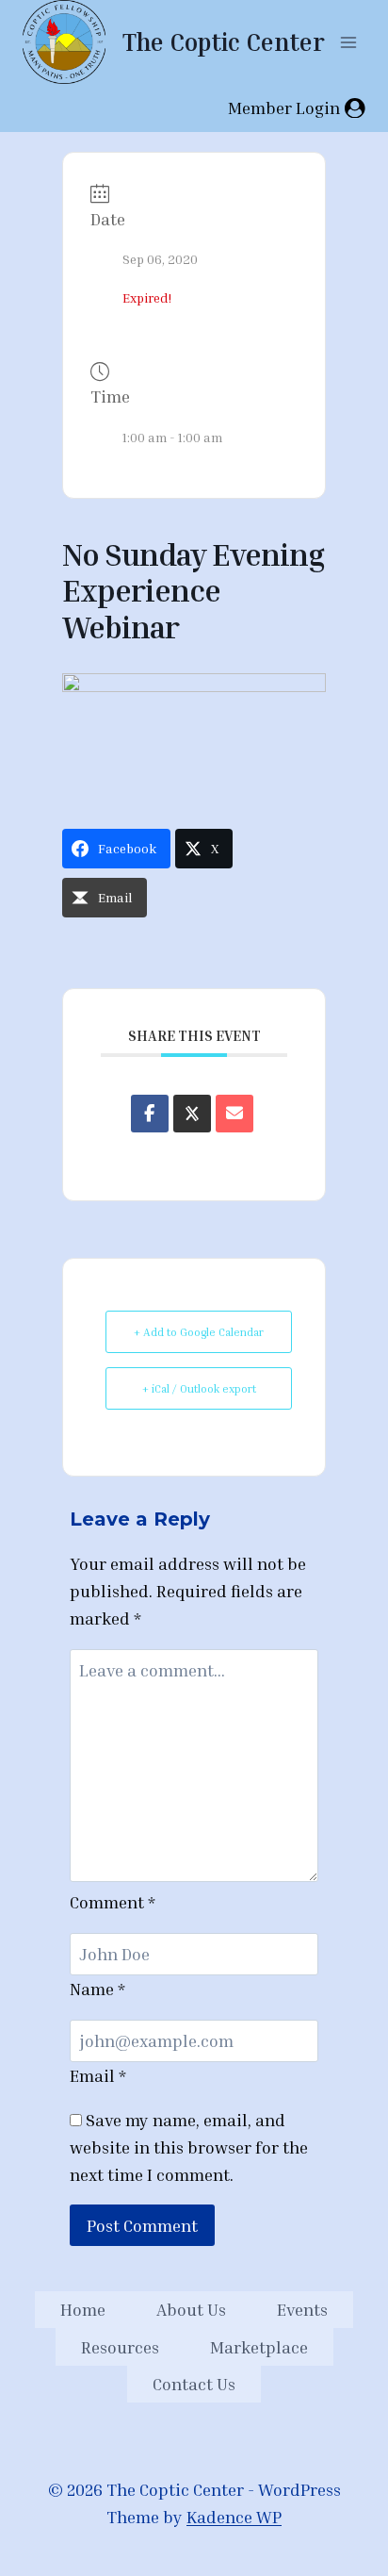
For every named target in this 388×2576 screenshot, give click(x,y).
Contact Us (194, 2384)
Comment (113, 1902)
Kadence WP (234, 2517)
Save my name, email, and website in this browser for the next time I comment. (189, 2147)
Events (302, 2309)
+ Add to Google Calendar (199, 1332)
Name (97, 1989)
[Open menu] (348, 42)
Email (98, 2075)
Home (83, 2309)
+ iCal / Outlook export (199, 1388)
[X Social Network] (192, 1114)
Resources (120, 2347)
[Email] (234, 1114)
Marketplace (259, 2347)
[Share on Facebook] (150, 1114)
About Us (191, 2309)
